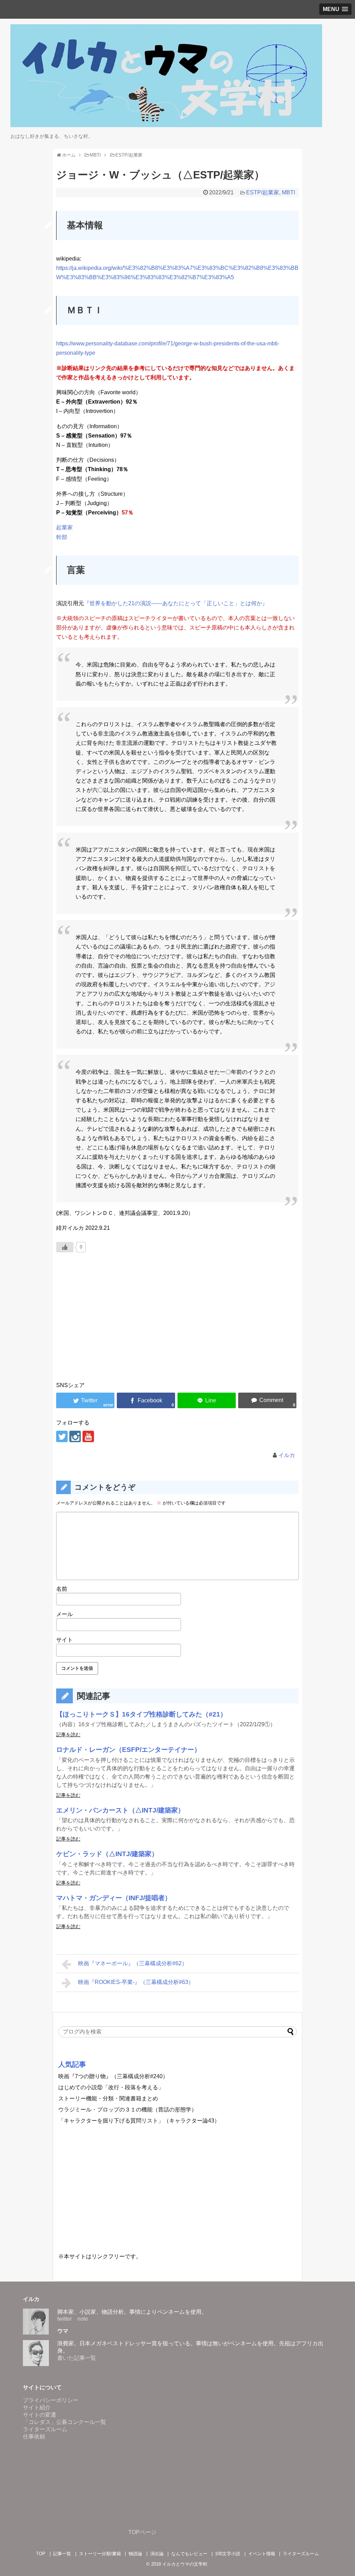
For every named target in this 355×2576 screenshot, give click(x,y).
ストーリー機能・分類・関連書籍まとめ (108, 2098)
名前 (62, 1589)
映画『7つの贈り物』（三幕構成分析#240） (113, 2076)
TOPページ (142, 2532)
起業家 (64, 527)
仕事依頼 (34, 2437)
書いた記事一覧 (77, 2358)
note (83, 2319)
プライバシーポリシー (51, 2400)
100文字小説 (228, 2554)
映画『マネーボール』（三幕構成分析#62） (133, 1963)
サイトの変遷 (40, 2415)
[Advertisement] (177, 1326)
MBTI (288, 192)
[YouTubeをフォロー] (88, 1436)
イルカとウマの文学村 (185, 2564)
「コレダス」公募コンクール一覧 (64, 2422)
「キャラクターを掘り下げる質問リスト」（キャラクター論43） (139, 2121)
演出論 (157, 2554)
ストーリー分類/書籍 (100, 2554)
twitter (64, 2319)
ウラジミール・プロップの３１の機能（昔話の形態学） (128, 2110)
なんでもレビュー (189, 2554)
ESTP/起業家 (263, 192)
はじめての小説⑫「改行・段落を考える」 (111, 2087)
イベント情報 (262, 2554)
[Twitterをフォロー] (62, 1436)
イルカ (287, 1455)
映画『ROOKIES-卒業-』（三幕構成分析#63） (136, 1982)
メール (64, 1614)
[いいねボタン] (65, 1247)
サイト (64, 1640)
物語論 (135, 2554)
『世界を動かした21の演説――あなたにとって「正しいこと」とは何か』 (176, 603)
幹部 (62, 537)
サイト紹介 (37, 2407)
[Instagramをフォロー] (75, 1436)
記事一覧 (62, 2554)
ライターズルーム (45, 2429)
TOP (41, 2554)
